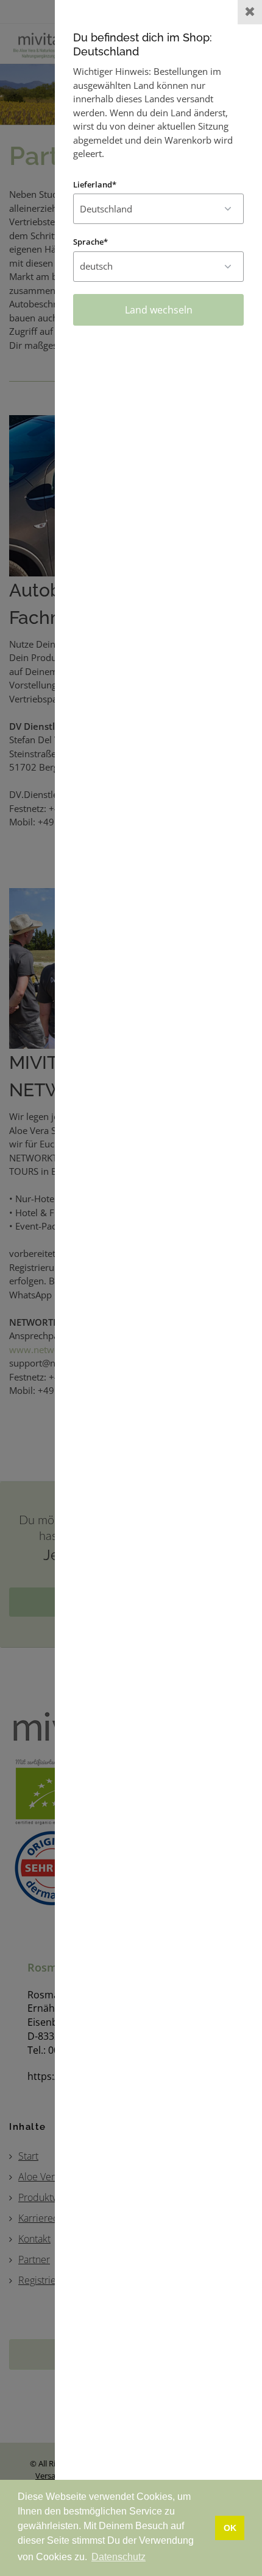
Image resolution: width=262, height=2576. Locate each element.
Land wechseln (159, 310)
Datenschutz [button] (119, 2557)
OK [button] (230, 2528)
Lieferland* (95, 184)
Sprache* (90, 242)
